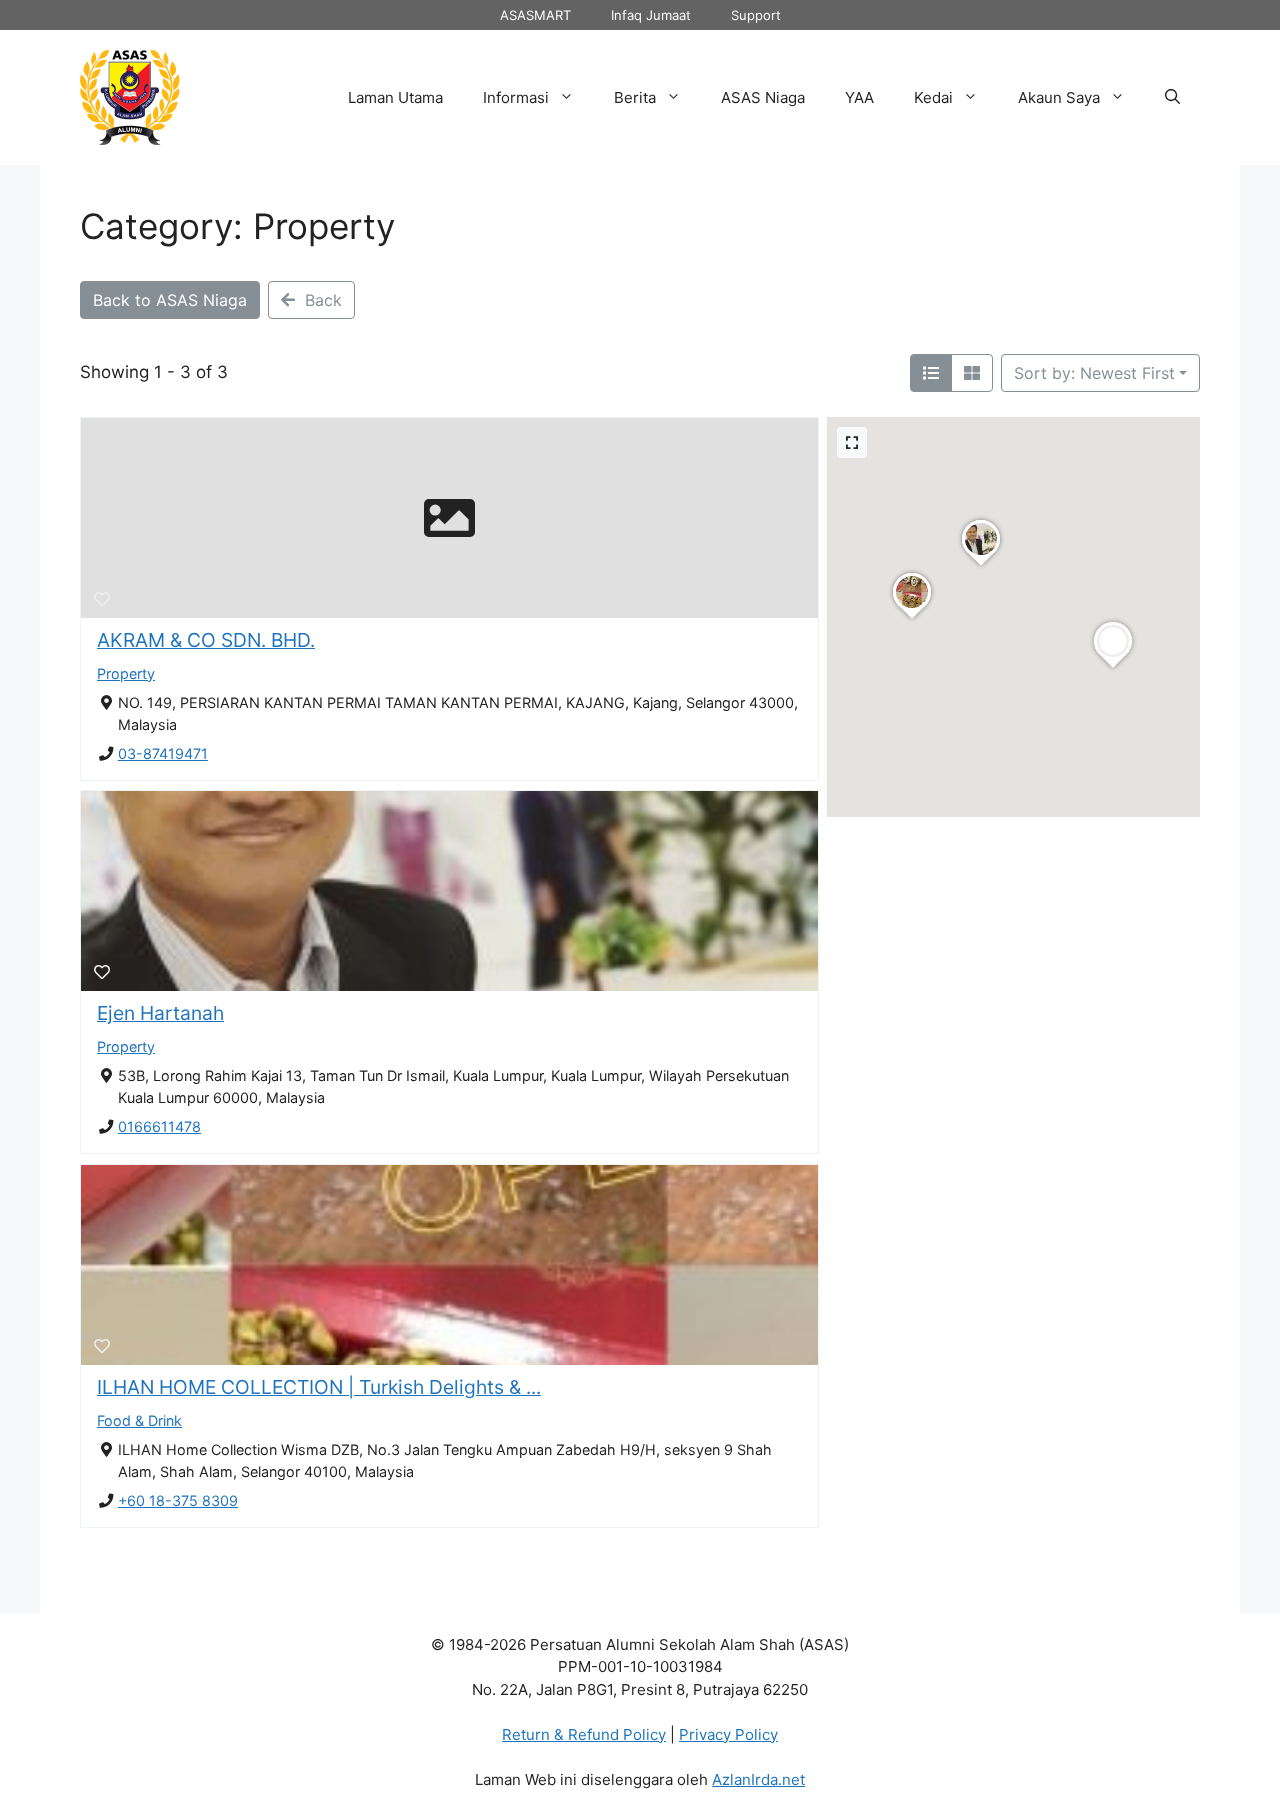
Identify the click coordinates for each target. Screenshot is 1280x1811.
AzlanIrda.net (758, 1779)
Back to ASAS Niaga (170, 300)
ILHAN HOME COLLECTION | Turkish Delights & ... (319, 1387)
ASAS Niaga (763, 97)
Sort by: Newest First (1094, 373)
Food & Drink (139, 1420)
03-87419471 (163, 753)
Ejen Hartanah (160, 1013)
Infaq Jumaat (651, 15)
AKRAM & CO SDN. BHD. (206, 640)
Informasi (516, 97)
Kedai (933, 97)
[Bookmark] (102, 599)
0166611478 (159, 1126)
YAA (859, 97)
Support (756, 15)
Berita (635, 97)
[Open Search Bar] (1172, 98)
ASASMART (535, 15)
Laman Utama (395, 97)
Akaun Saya (1059, 97)
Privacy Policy (728, 1734)
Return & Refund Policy (584, 1734)
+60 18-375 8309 (178, 1500)
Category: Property (237, 226)
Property (126, 673)
